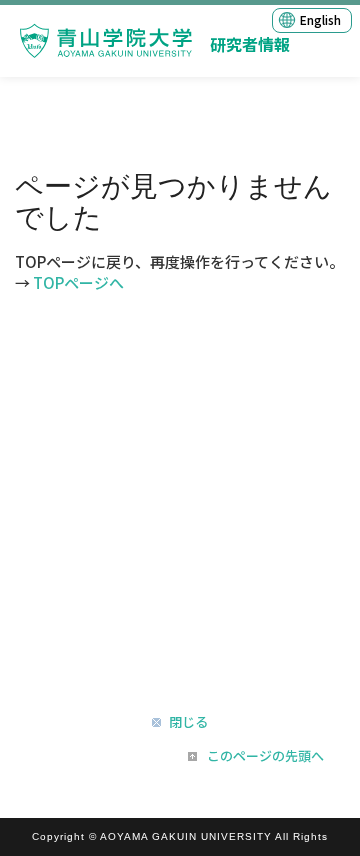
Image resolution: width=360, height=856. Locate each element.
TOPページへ (78, 282)
